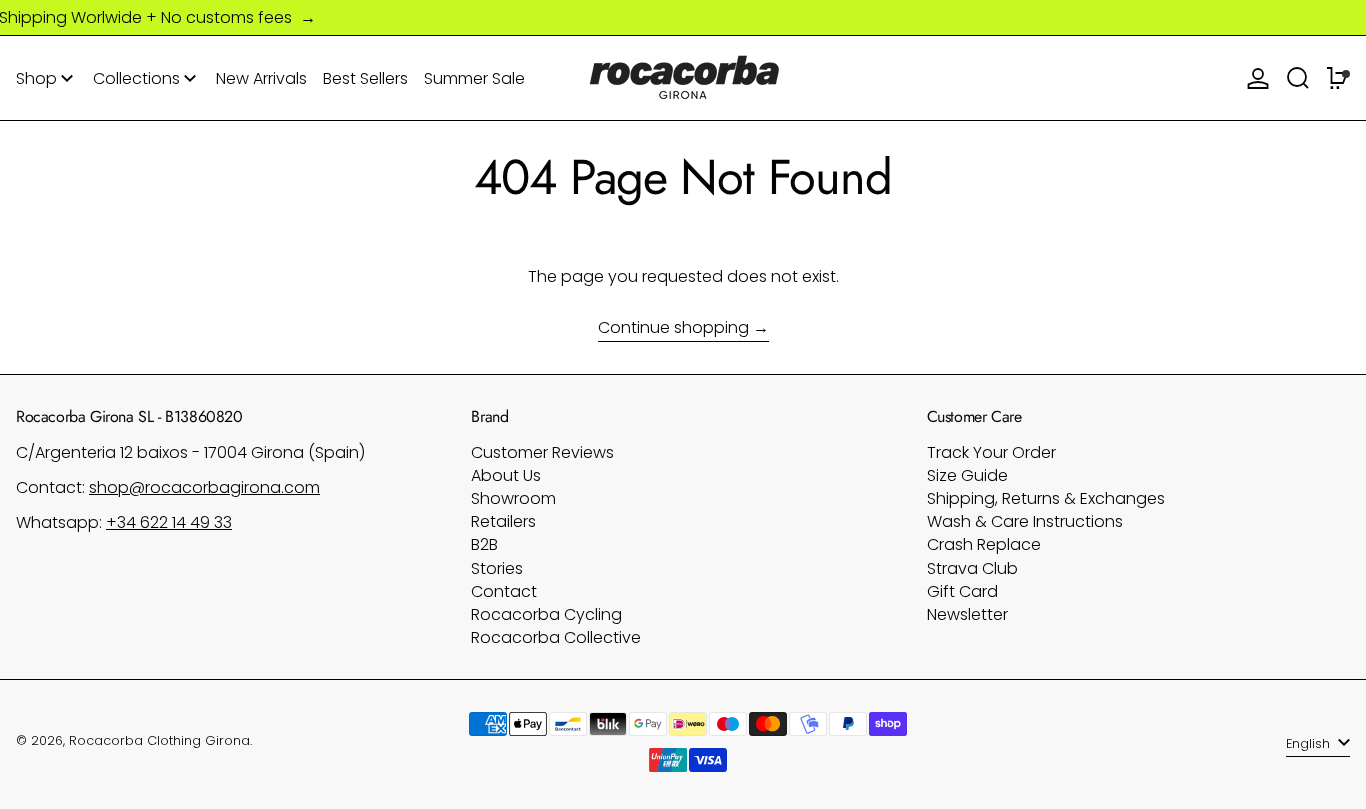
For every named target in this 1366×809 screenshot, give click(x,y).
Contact (504, 591)
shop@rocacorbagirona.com (204, 487)
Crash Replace (984, 544)
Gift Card (962, 591)
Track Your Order (991, 452)
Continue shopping (673, 328)
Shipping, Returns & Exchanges (1046, 498)
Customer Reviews (542, 452)
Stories (497, 568)
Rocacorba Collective (556, 637)
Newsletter (967, 614)
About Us (506, 475)
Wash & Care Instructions (1025, 521)
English (1310, 743)
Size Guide (967, 475)
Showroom (513, 498)
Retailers (503, 521)
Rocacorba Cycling (546, 614)
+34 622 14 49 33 (169, 522)
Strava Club (972, 568)
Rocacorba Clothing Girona (159, 740)
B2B (484, 544)
